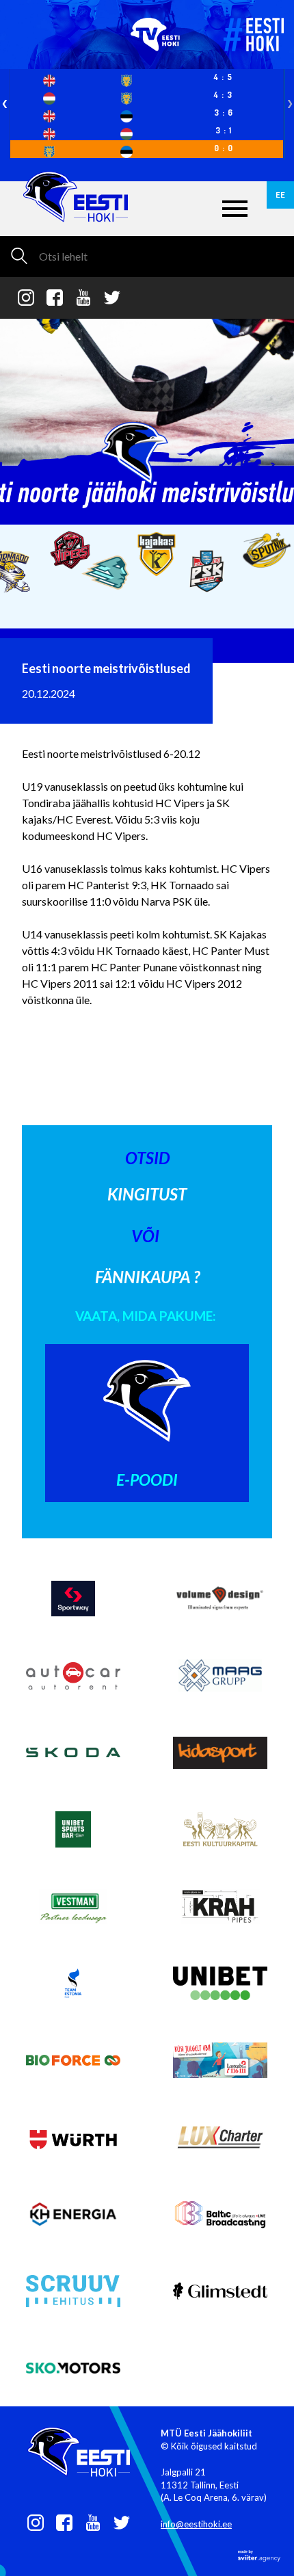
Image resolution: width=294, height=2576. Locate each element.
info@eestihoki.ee (196, 2524)
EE (280, 195)
